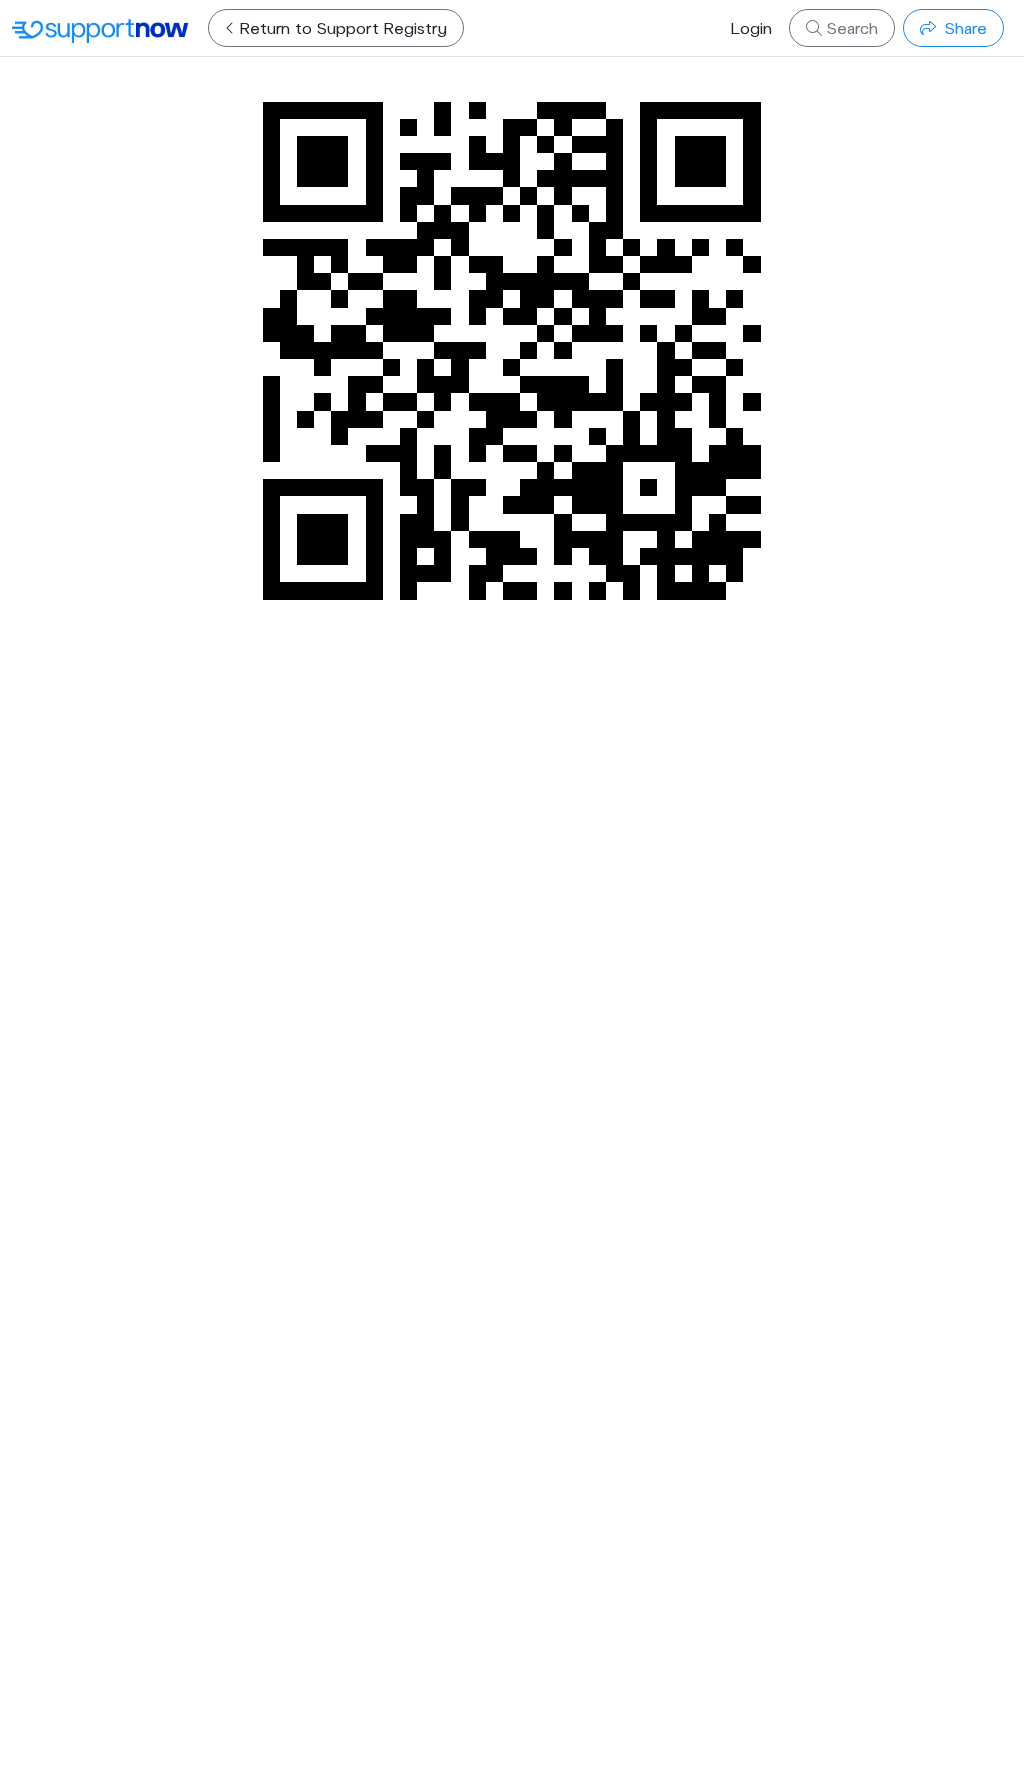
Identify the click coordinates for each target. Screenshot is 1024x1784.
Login (751, 27)
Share (963, 27)
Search (850, 27)
